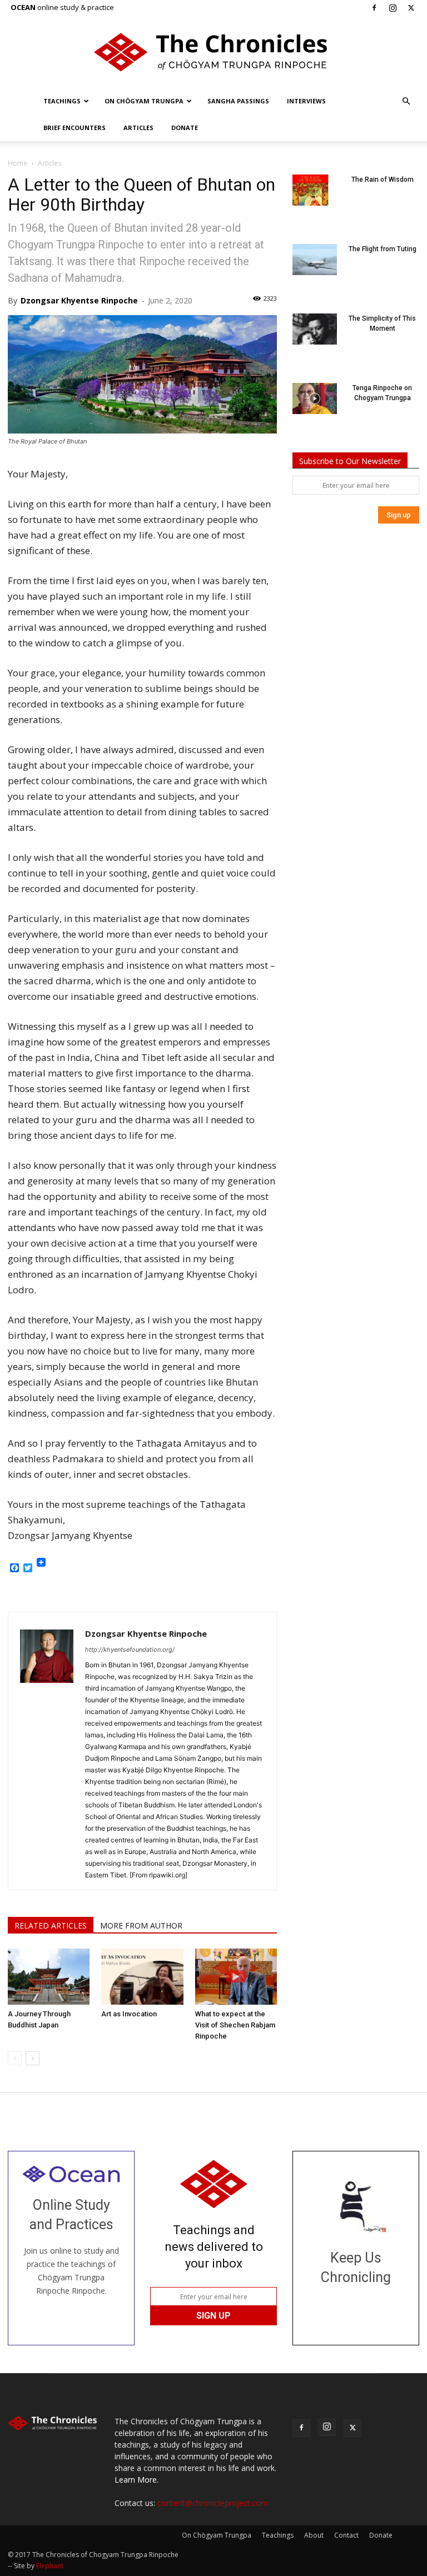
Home (18, 163)
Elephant (50, 2566)
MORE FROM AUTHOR (141, 1925)
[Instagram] (393, 8)
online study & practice (62, 7)
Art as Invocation (129, 2014)
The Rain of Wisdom (383, 180)
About (314, 2535)
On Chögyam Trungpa (144, 101)
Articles (138, 128)
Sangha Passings (238, 101)
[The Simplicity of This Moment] (315, 329)
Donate (185, 128)
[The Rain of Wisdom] (315, 190)
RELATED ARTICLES (51, 1925)
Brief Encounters (75, 128)
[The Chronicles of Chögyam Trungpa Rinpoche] (213, 52)
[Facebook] (374, 8)
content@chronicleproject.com (213, 2503)
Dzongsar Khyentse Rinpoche (79, 300)
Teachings (62, 101)
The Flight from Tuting (383, 249)
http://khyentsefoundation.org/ (130, 1650)
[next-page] (33, 2058)
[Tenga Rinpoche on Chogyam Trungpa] (315, 398)
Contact (346, 2535)
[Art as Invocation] (142, 1977)
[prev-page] (15, 2058)
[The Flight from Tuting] (315, 260)
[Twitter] (411, 8)
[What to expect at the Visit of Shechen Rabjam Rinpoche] (236, 1977)
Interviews (306, 101)
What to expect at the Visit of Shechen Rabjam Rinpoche (235, 2025)
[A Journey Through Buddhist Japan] (49, 1977)
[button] (406, 101)
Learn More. (136, 2480)
